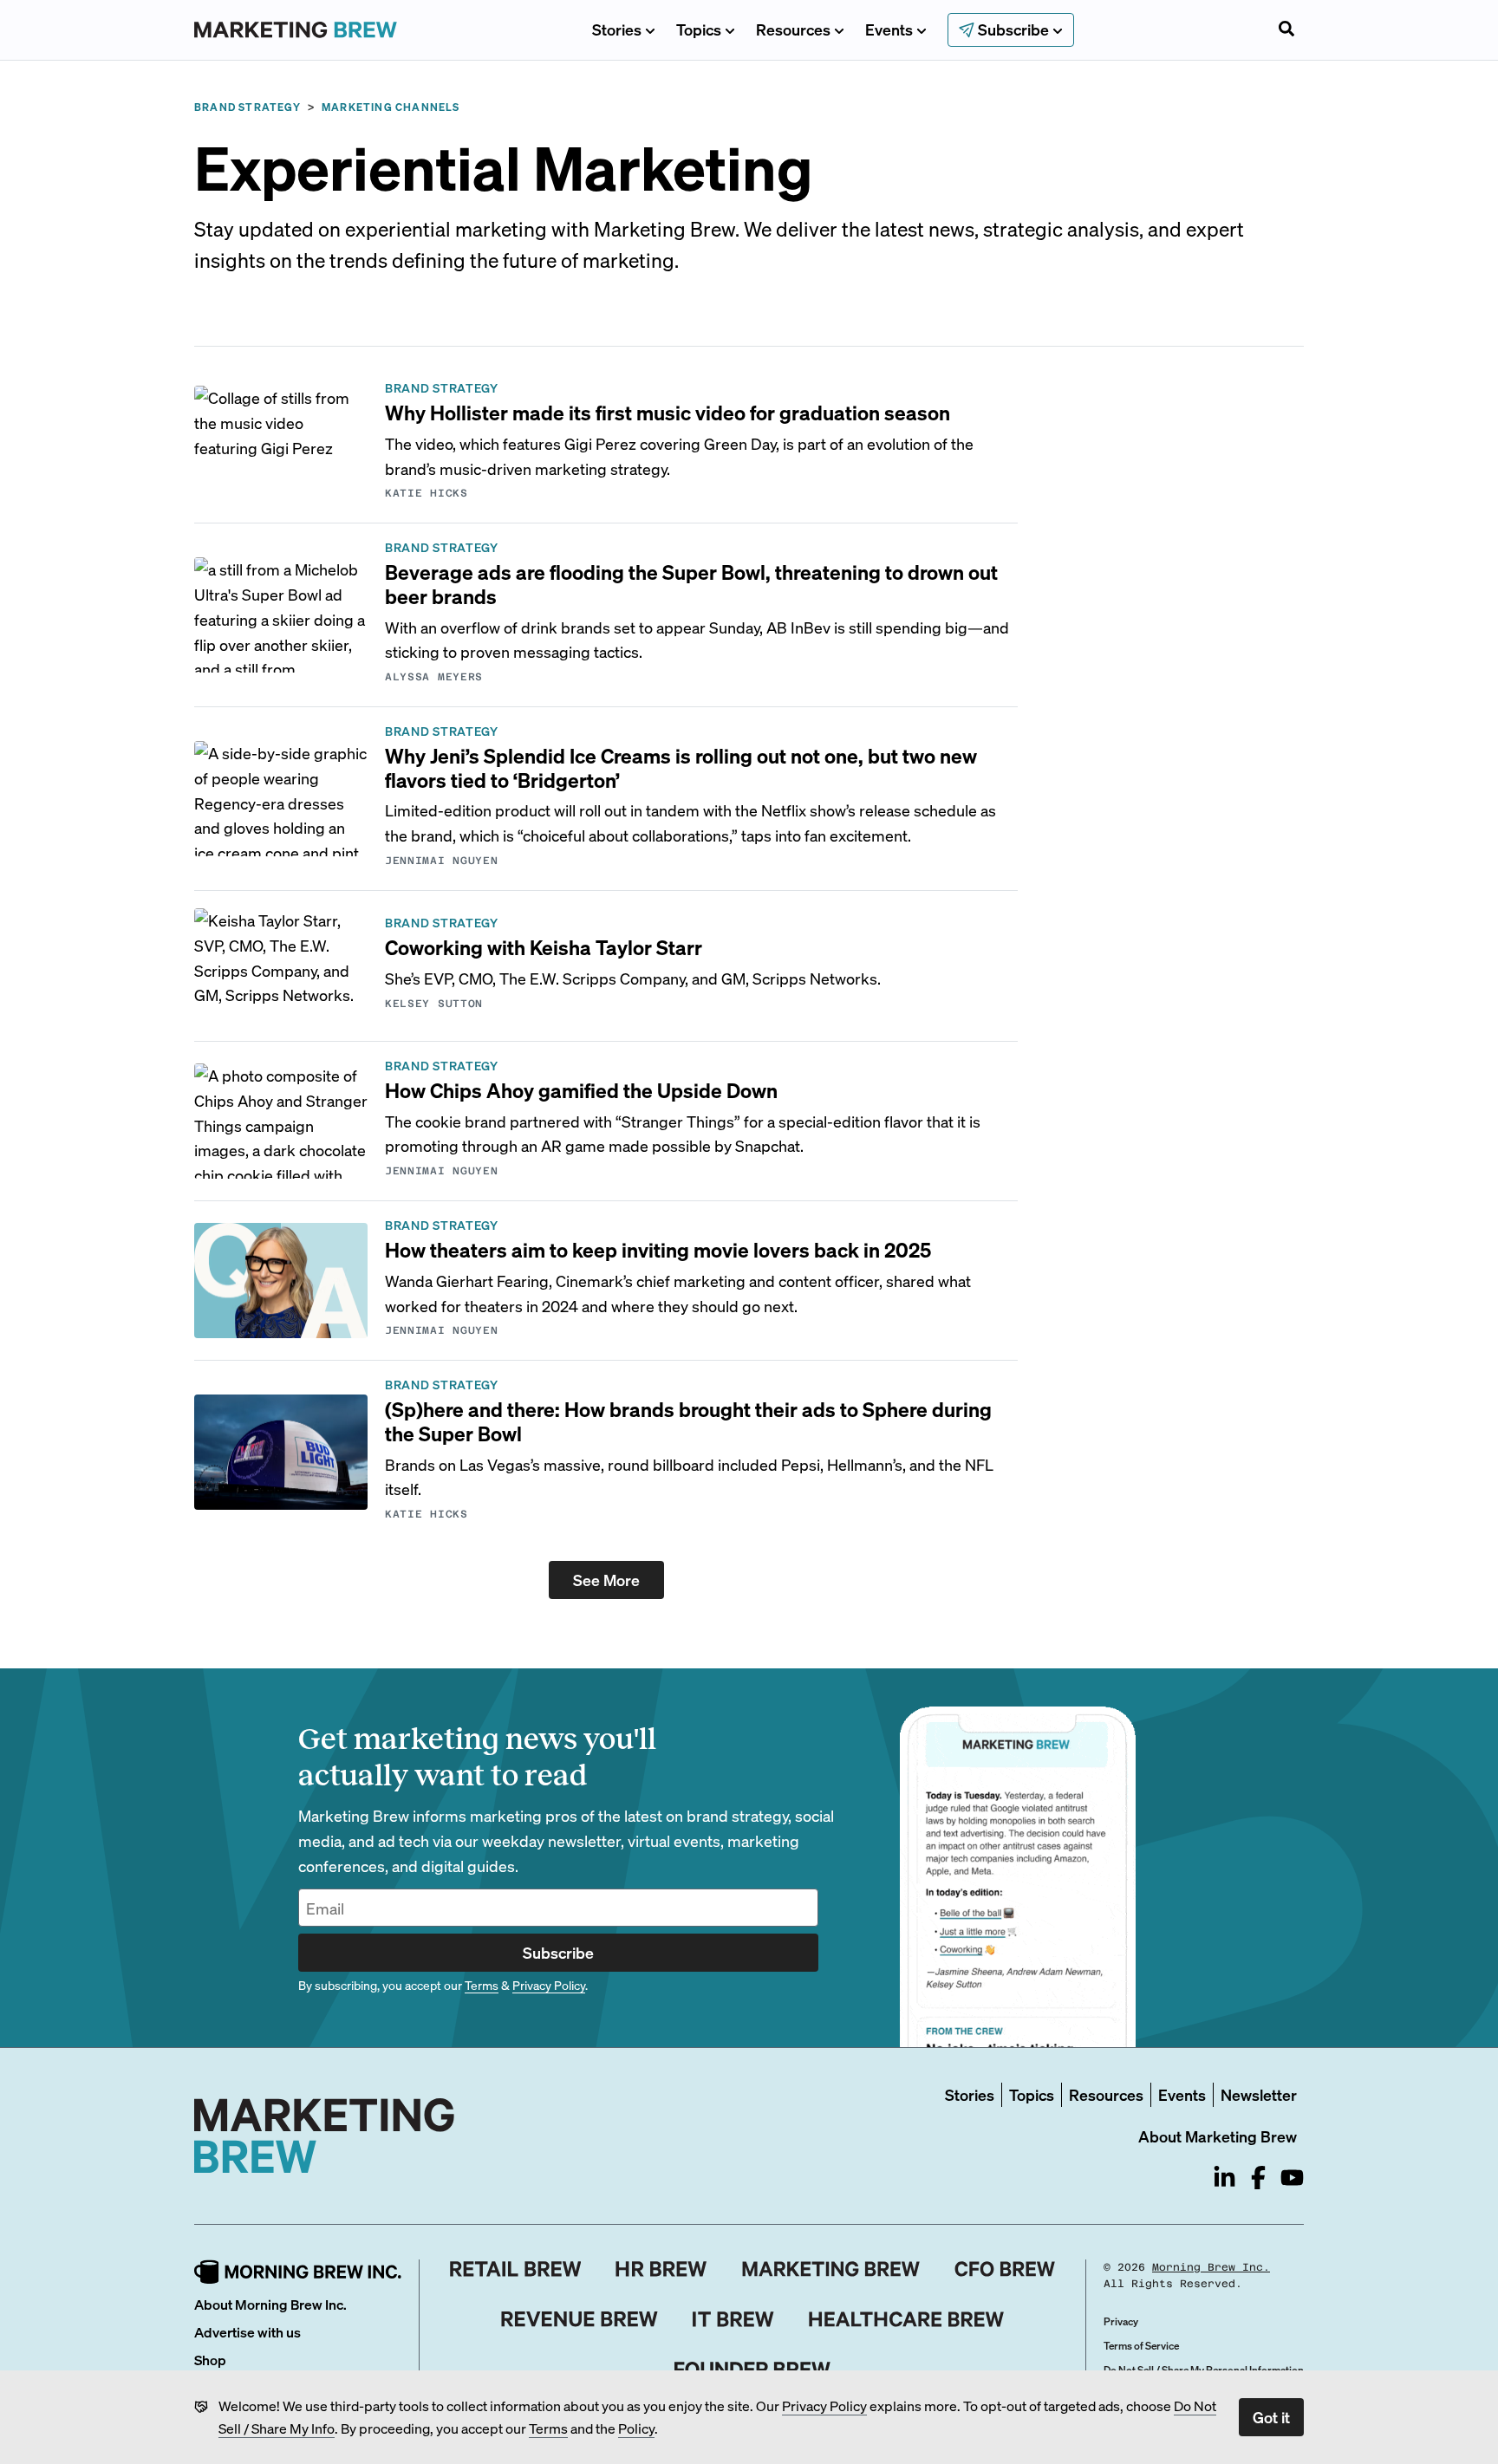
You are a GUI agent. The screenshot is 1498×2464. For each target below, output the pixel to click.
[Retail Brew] (516, 2269)
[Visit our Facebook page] (1258, 2178)
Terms (548, 2428)
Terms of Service (1141, 2346)
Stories (617, 29)
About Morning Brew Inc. (270, 2304)
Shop (210, 2360)
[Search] (1286, 30)
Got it (1271, 2417)
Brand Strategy (247, 107)
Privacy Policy (824, 2405)
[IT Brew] (733, 2319)
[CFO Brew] (1005, 2269)
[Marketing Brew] (831, 2269)
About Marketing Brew (1218, 2136)
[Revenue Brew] (580, 2319)
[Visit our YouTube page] (1292, 2178)
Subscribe (558, 1952)
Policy (636, 2428)
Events (889, 29)
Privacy (1121, 2321)
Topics (699, 29)
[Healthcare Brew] (906, 2319)
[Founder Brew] (752, 2370)
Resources (793, 29)
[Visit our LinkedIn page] (1224, 2178)
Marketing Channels (391, 107)
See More (606, 1580)
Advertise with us (247, 2332)
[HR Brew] (661, 2269)
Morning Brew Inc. (1211, 2267)
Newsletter (1259, 2094)
